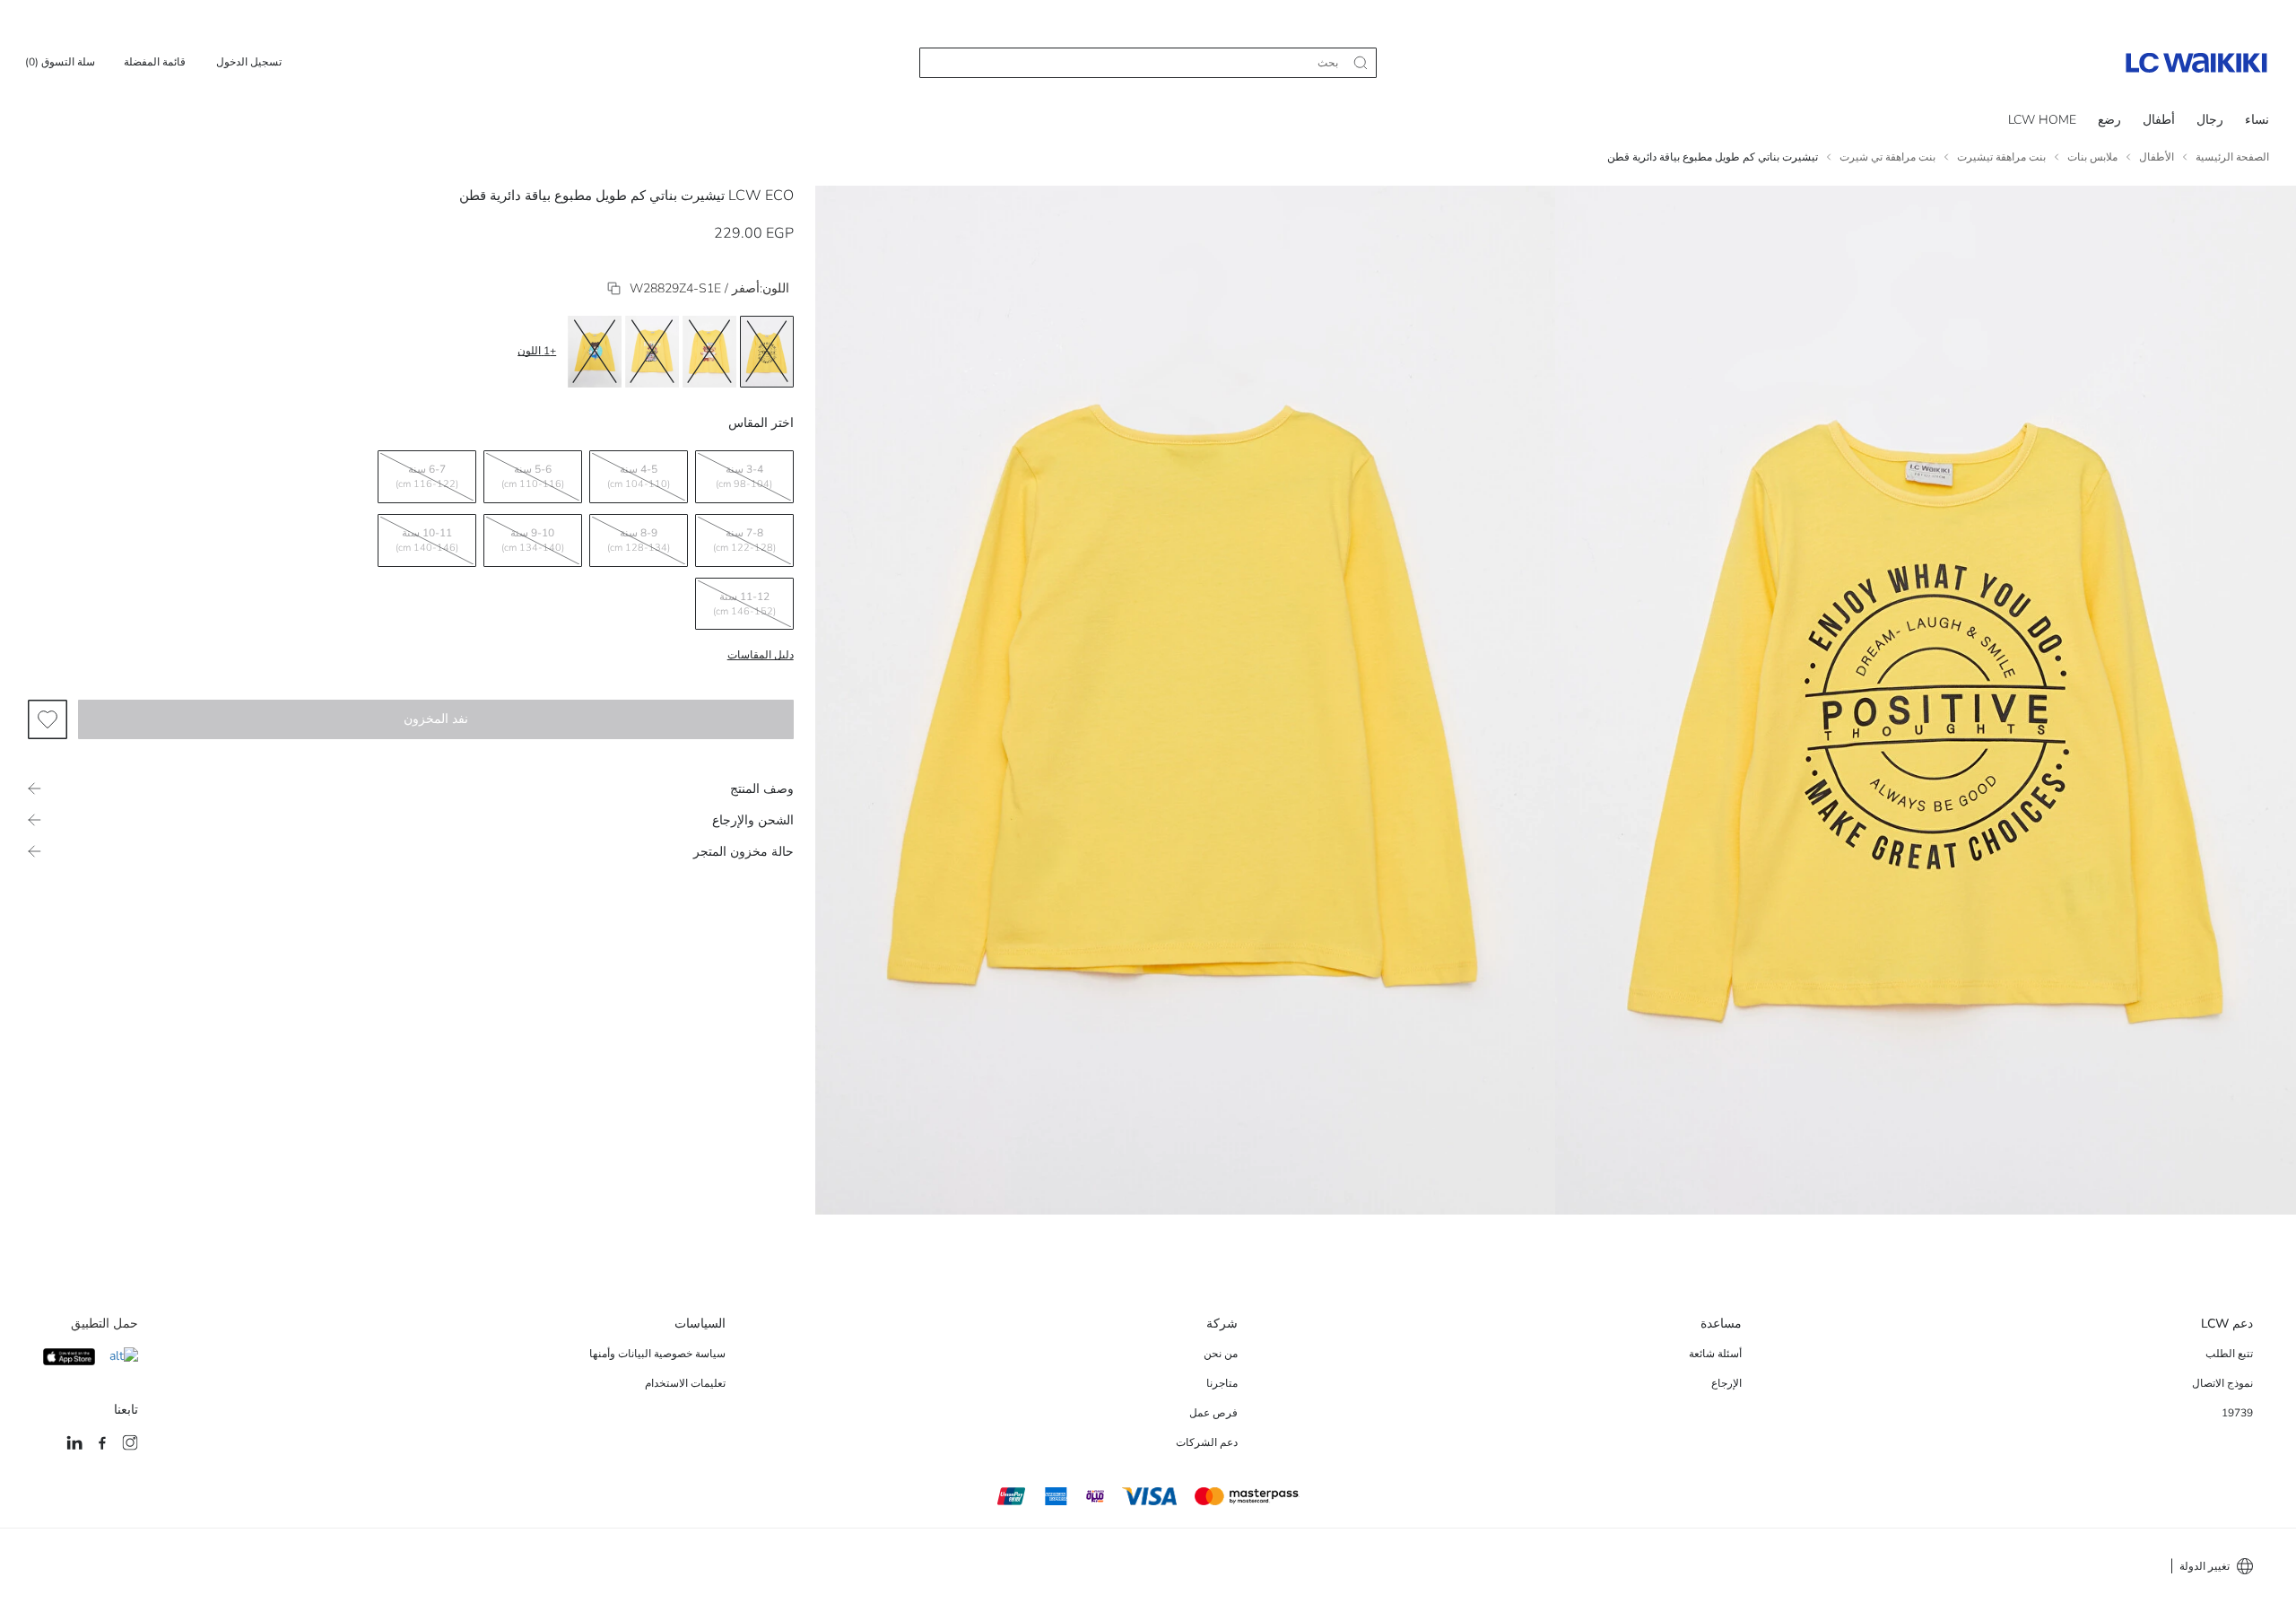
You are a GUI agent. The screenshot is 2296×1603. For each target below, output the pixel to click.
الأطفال (2157, 157)
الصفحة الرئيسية (2232, 157)
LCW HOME (2042, 120)
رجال (2210, 120)
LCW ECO (761, 196)
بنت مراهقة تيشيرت (2001, 157)
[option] (767, 352)
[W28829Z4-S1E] (614, 288)
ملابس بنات (2092, 157)
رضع (2109, 120)
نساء (2257, 120)
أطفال (2159, 120)
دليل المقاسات (761, 655)
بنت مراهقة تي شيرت (1887, 157)
